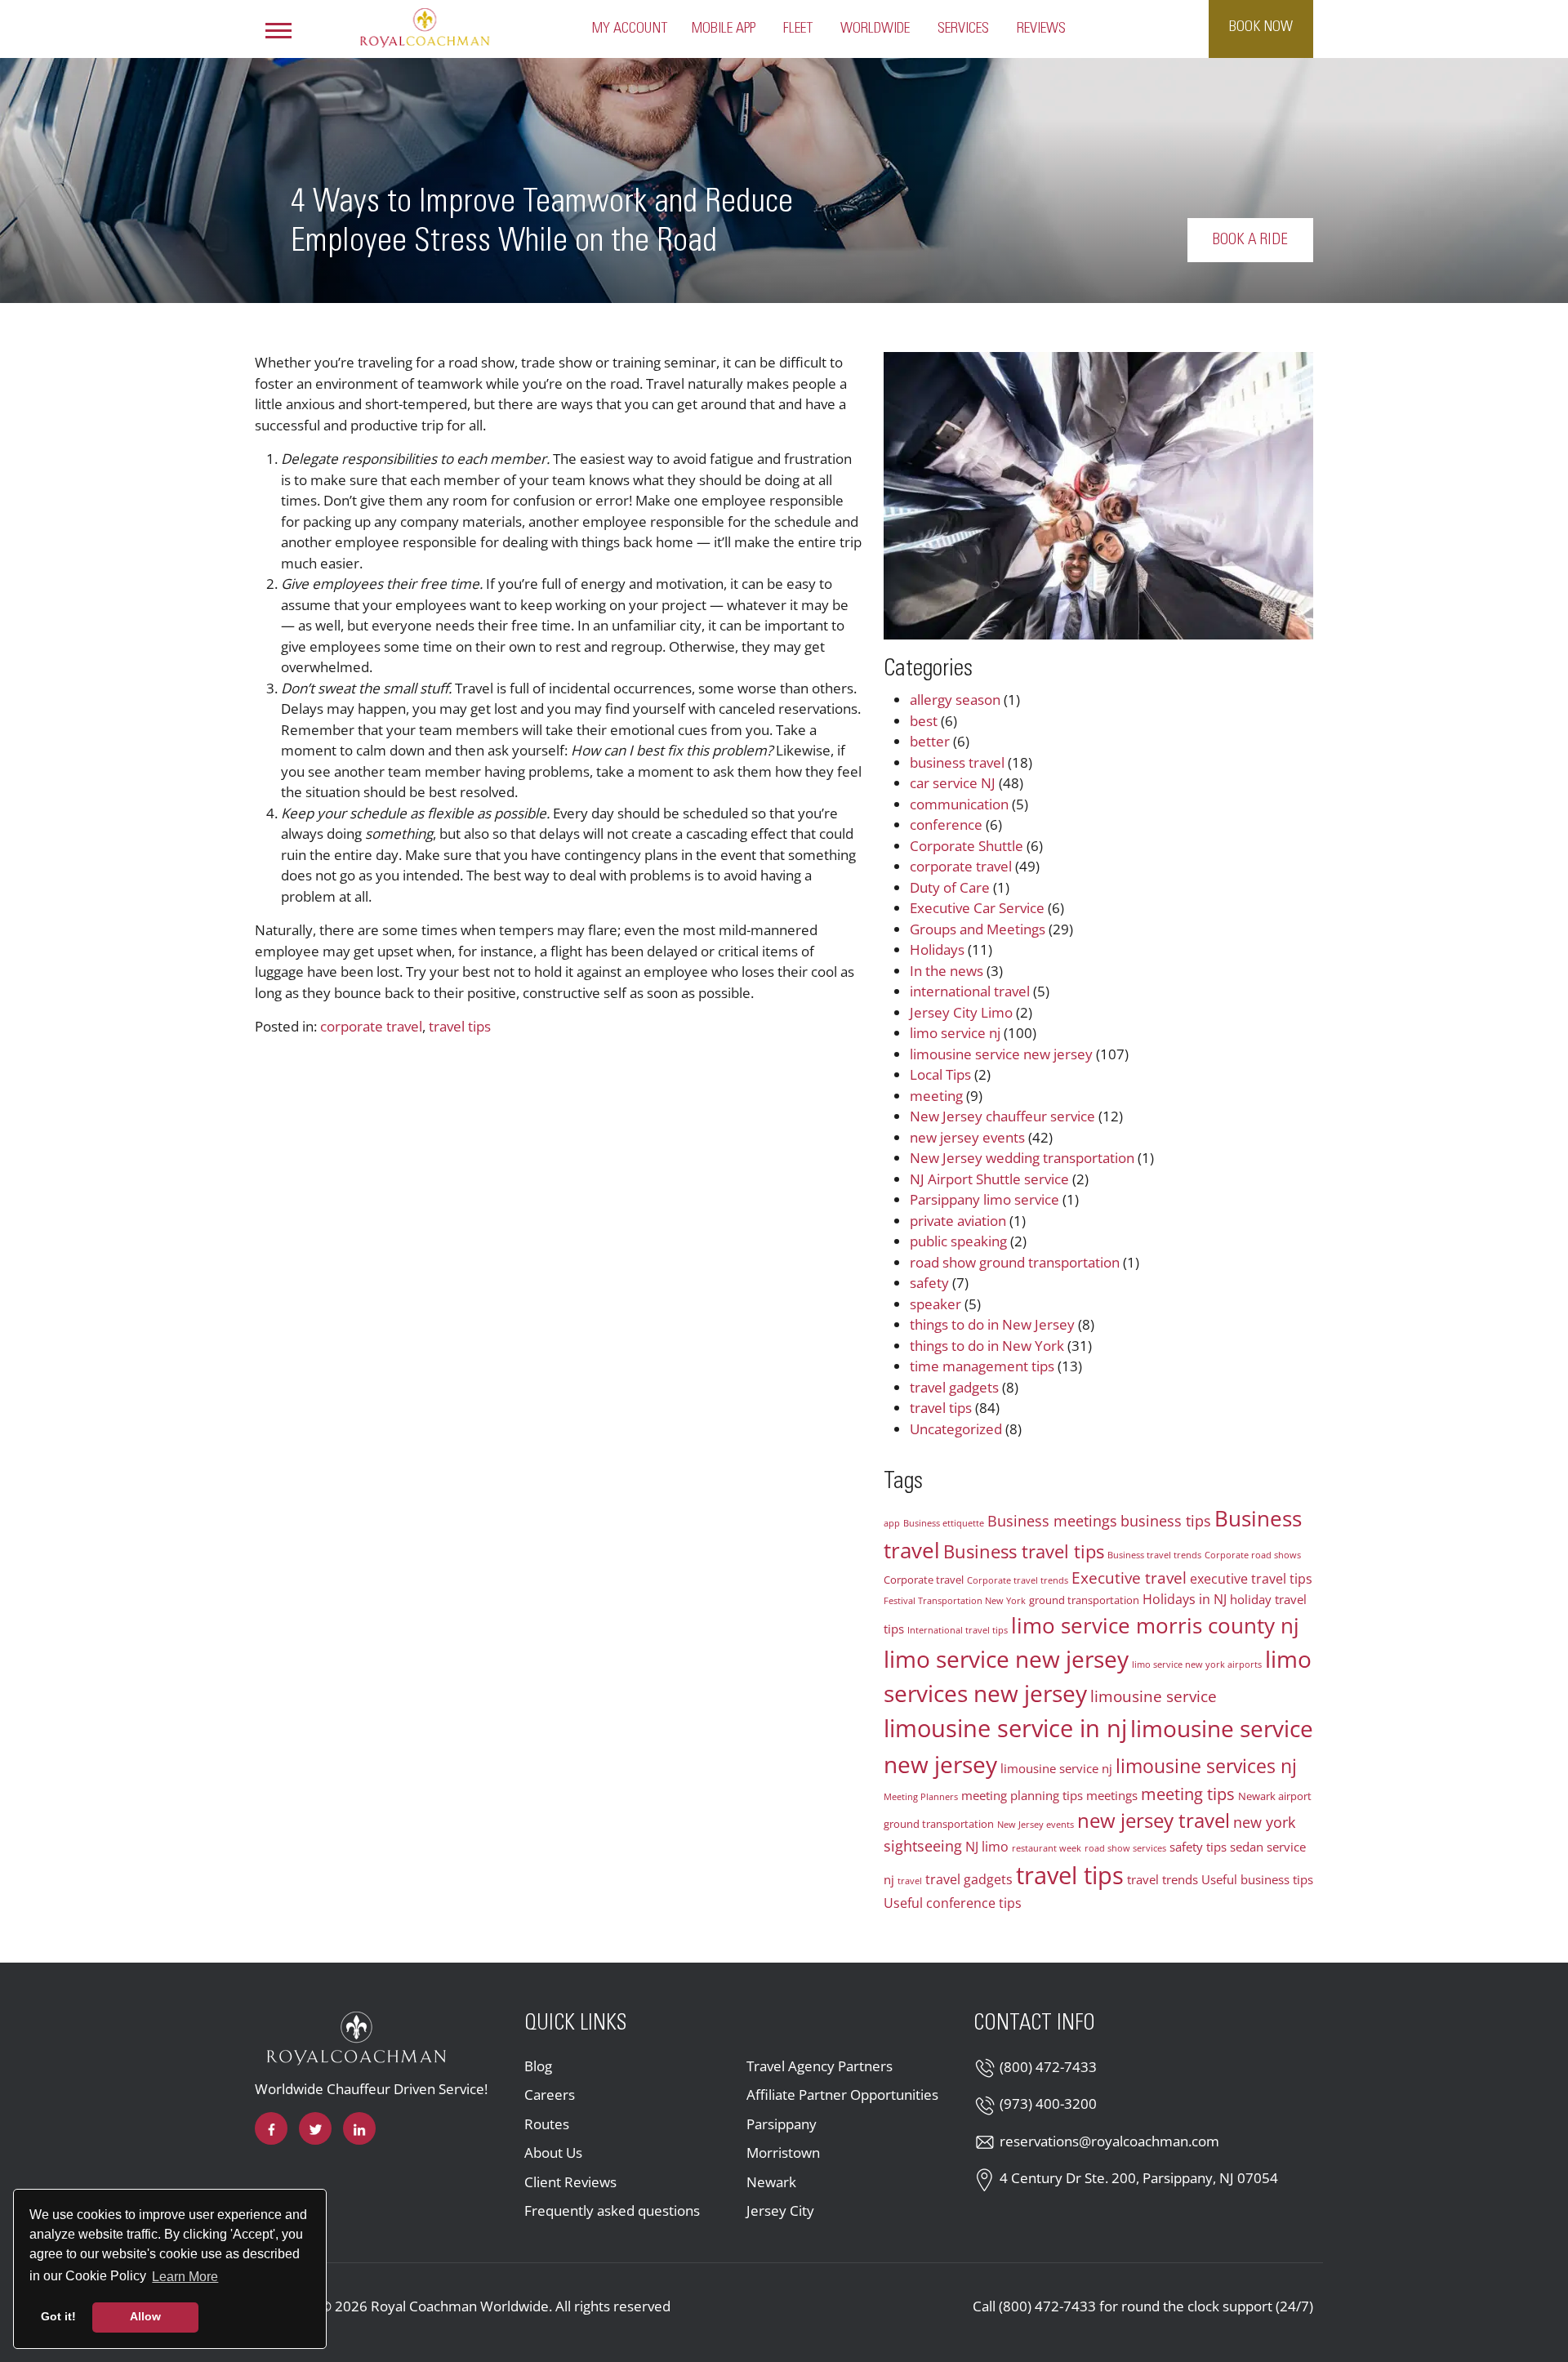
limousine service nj (1056, 1768)
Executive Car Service (977, 908)
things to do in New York (987, 1346)
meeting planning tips (1022, 1795)
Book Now (1261, 27)
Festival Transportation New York (955, 1601)
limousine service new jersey (1001, 1054)
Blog (538, 2066)
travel (910, 1881)
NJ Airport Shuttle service (989, 1179)
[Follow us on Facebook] (271, 2128)
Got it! (58, 2316)
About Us (553, 2153)
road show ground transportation (1015, 1262)
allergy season (955, 700)
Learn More (186, 2276)
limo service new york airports (1197, 1665)
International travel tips (958, 1630)
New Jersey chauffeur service (1002, 1116)
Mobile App (724, 29)
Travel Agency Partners (820, 2066)
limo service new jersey (1006, 1659)
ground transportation (1084, 1600)
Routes (547, 2124)
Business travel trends (1154, 1555)
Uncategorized (956, 1429)
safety (929, 1283)
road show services (1125, 1848)
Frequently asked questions (612, 2210)
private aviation (958, 1221)
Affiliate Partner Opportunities (842, 2095)
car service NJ (953, 783)
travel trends (1163, 1879)
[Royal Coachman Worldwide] (425, 27)
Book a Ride (1250, 240)
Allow (145, 2316)
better (930, 741)
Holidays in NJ (1185, 1599)
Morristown (783, 2153)
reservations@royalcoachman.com (1109, 2141)
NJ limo (987, 1847)
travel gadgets (954, 1387)
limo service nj (955, 1033)
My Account (630, 29)
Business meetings (1052, 1521)
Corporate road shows (1253, 1555)
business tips (1166, 1521)
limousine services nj (1206, 1766)
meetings (1112, 1795)
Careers (550, 2095)
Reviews (1041, 29)
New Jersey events (1036, 1825)
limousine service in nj (1005, 1728)
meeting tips (1188, 1794)
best (924, 721)
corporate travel (371, 1026)
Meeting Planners (921, 1797)
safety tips (1198, 1847)
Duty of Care (950, 887)
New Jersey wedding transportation (1022, 1158)
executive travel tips (1251, 1579)
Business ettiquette (944, 1523)
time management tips (982, 1366)
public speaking (958, 1241)
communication (959, 804)
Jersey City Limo (961, 1012)
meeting (936, 1096)
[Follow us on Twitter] (315, 2128)
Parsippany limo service (984, 1199)
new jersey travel (1154, 1821)
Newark (771, 2182)
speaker (935, 1304)
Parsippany (782, 2124)
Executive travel (1129, 1578)
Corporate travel (924, 1580)
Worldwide (875, 29)
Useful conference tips (953, 1903)
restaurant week (1047, 1848)
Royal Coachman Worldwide (460, 2306)
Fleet (798, 29)
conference (946, 824)
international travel (970, 991)
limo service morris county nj (1155, 1625)
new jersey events (967, 1137)
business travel (957, 762)
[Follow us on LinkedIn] (359, 2128)
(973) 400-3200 (1048, 2104)
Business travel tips (1024, 1551)
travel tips (460, 1026)
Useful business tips (1257, 1879)
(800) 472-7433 (1048, 2067)
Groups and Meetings (978, 929)
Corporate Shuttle (967, 846)
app (892, 1523)
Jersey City (780, 2210)
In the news (947, 971)
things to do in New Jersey (992, 1324)
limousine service (1154, 1696)
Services (963, 29)
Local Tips (940, 1074)
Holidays (937, 949)
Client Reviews (570, 2182)
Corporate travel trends (1018, 1580)
